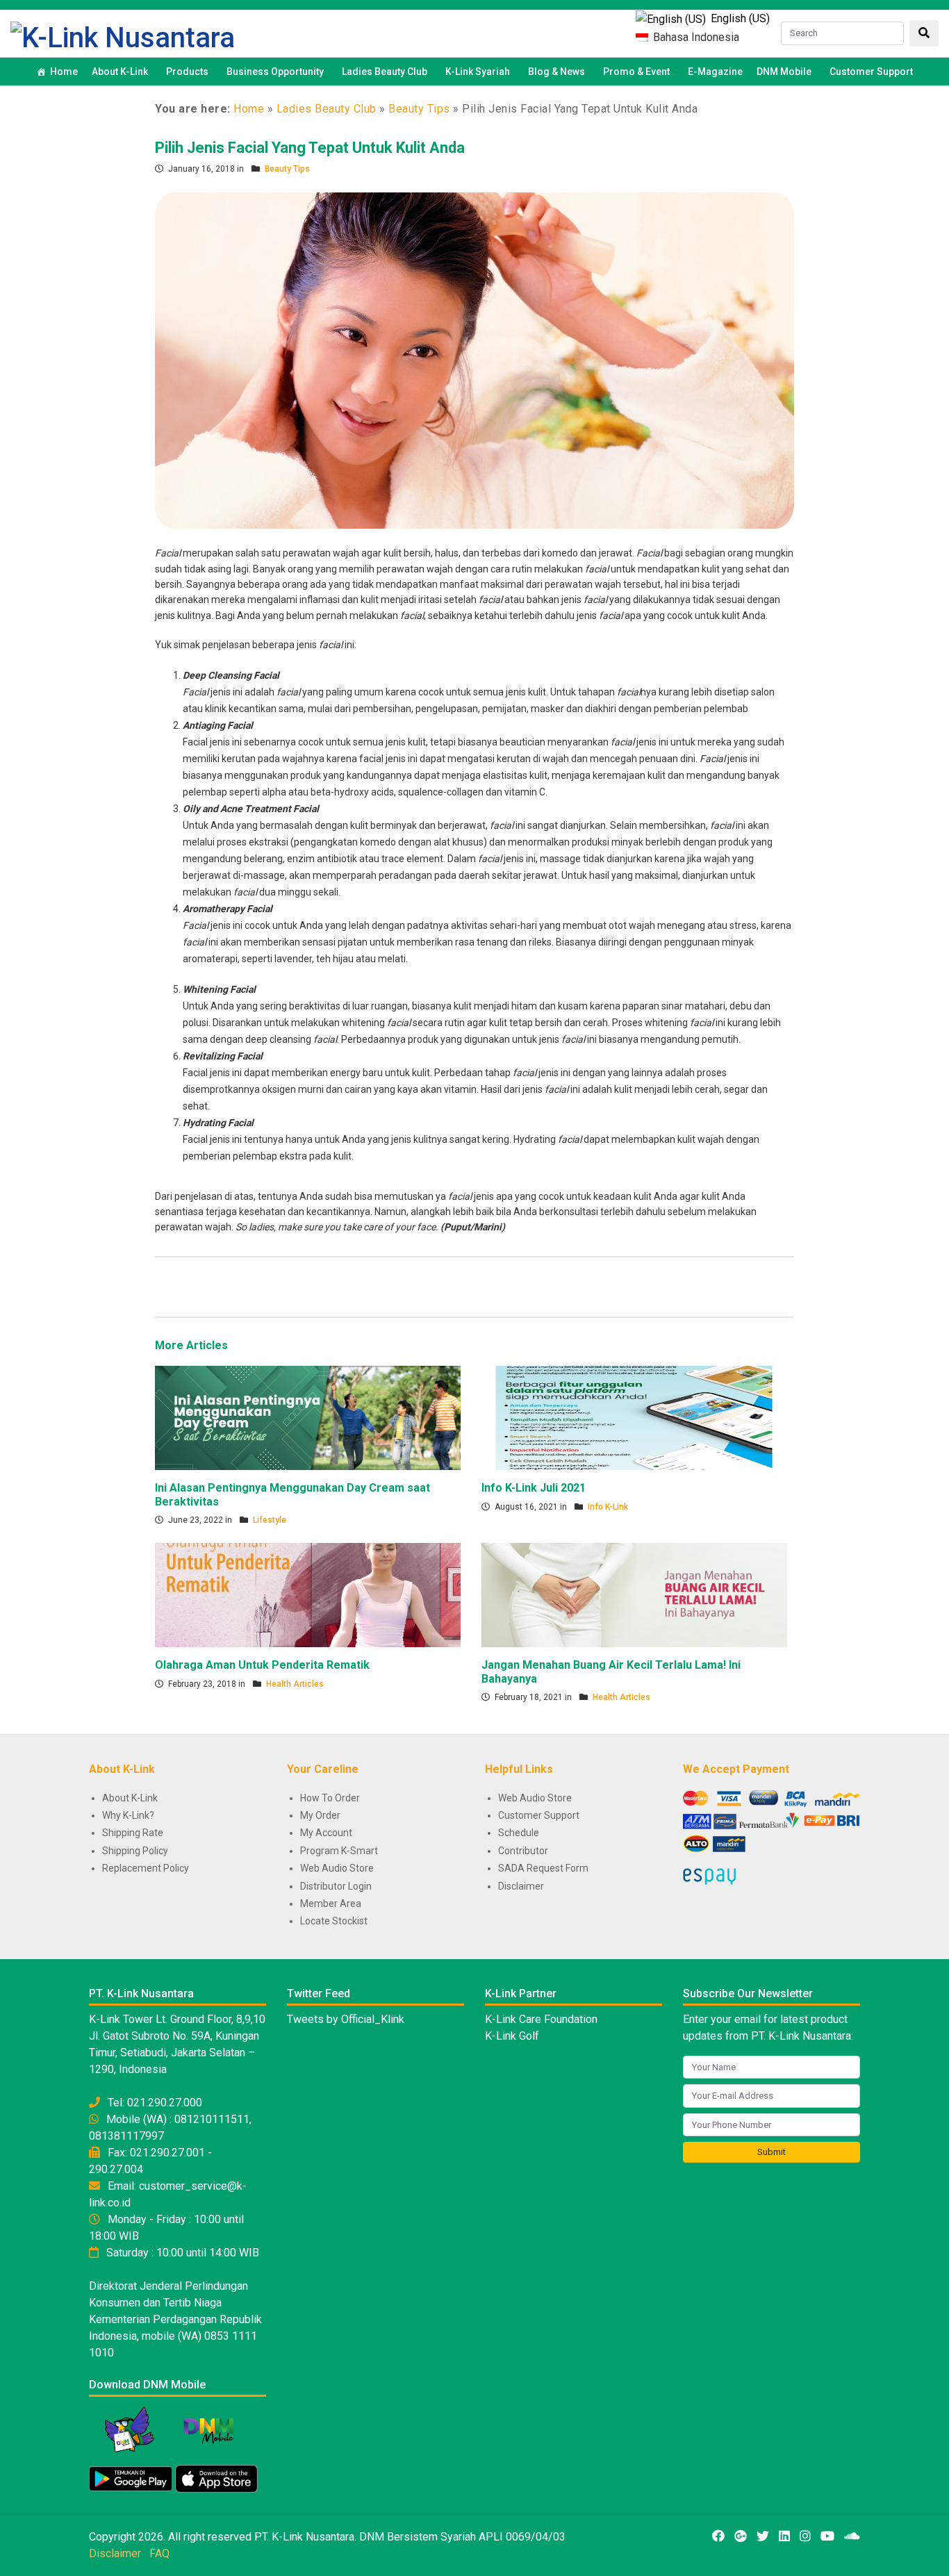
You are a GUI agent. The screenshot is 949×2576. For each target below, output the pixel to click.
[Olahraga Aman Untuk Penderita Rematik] (308, 1594)
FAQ (159, 2553)
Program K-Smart (339, 1851)
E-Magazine (715, 72)
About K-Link (130, 1798)
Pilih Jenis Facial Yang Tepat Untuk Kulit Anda (310, 148)
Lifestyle (270, 1520)
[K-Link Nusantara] (123, 36)
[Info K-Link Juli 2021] (634, 1417)
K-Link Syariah (478, 72)
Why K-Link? (128, 1815)
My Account (326, 1833)
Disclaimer (521, 1886)
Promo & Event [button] (636, 72)
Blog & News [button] (556, 72)
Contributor (523, 1851)
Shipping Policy (135, 1851)
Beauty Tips (419, 109)
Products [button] (187, 72)
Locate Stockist (334, 1921)
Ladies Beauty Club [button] (385, 72)
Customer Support (871, 72)
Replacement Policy (146, 1868)
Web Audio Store (337, 1868)
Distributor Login (336, 1886)
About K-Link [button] (120, 72)
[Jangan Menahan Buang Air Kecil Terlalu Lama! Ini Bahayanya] (634, 1594)
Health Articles (295, 1684)
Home (64, 72)
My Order (320, 1815)
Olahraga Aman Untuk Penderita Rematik (262, 1665)
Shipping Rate (133, 1833)
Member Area (331, 1904)
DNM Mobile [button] (784, 72)
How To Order (330, 1798)
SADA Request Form (543, 1868)
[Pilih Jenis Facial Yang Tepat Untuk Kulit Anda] (474, 360)
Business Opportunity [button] (275, 72)
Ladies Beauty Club (327, 109)
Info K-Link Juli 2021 (534, 1488)
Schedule (519, 1833)
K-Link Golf (512, 2036)
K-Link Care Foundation (541, 2019)
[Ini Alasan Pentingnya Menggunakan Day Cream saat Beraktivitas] (308, 1417)
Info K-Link (608, 1507)
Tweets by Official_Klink (346, 2019)
